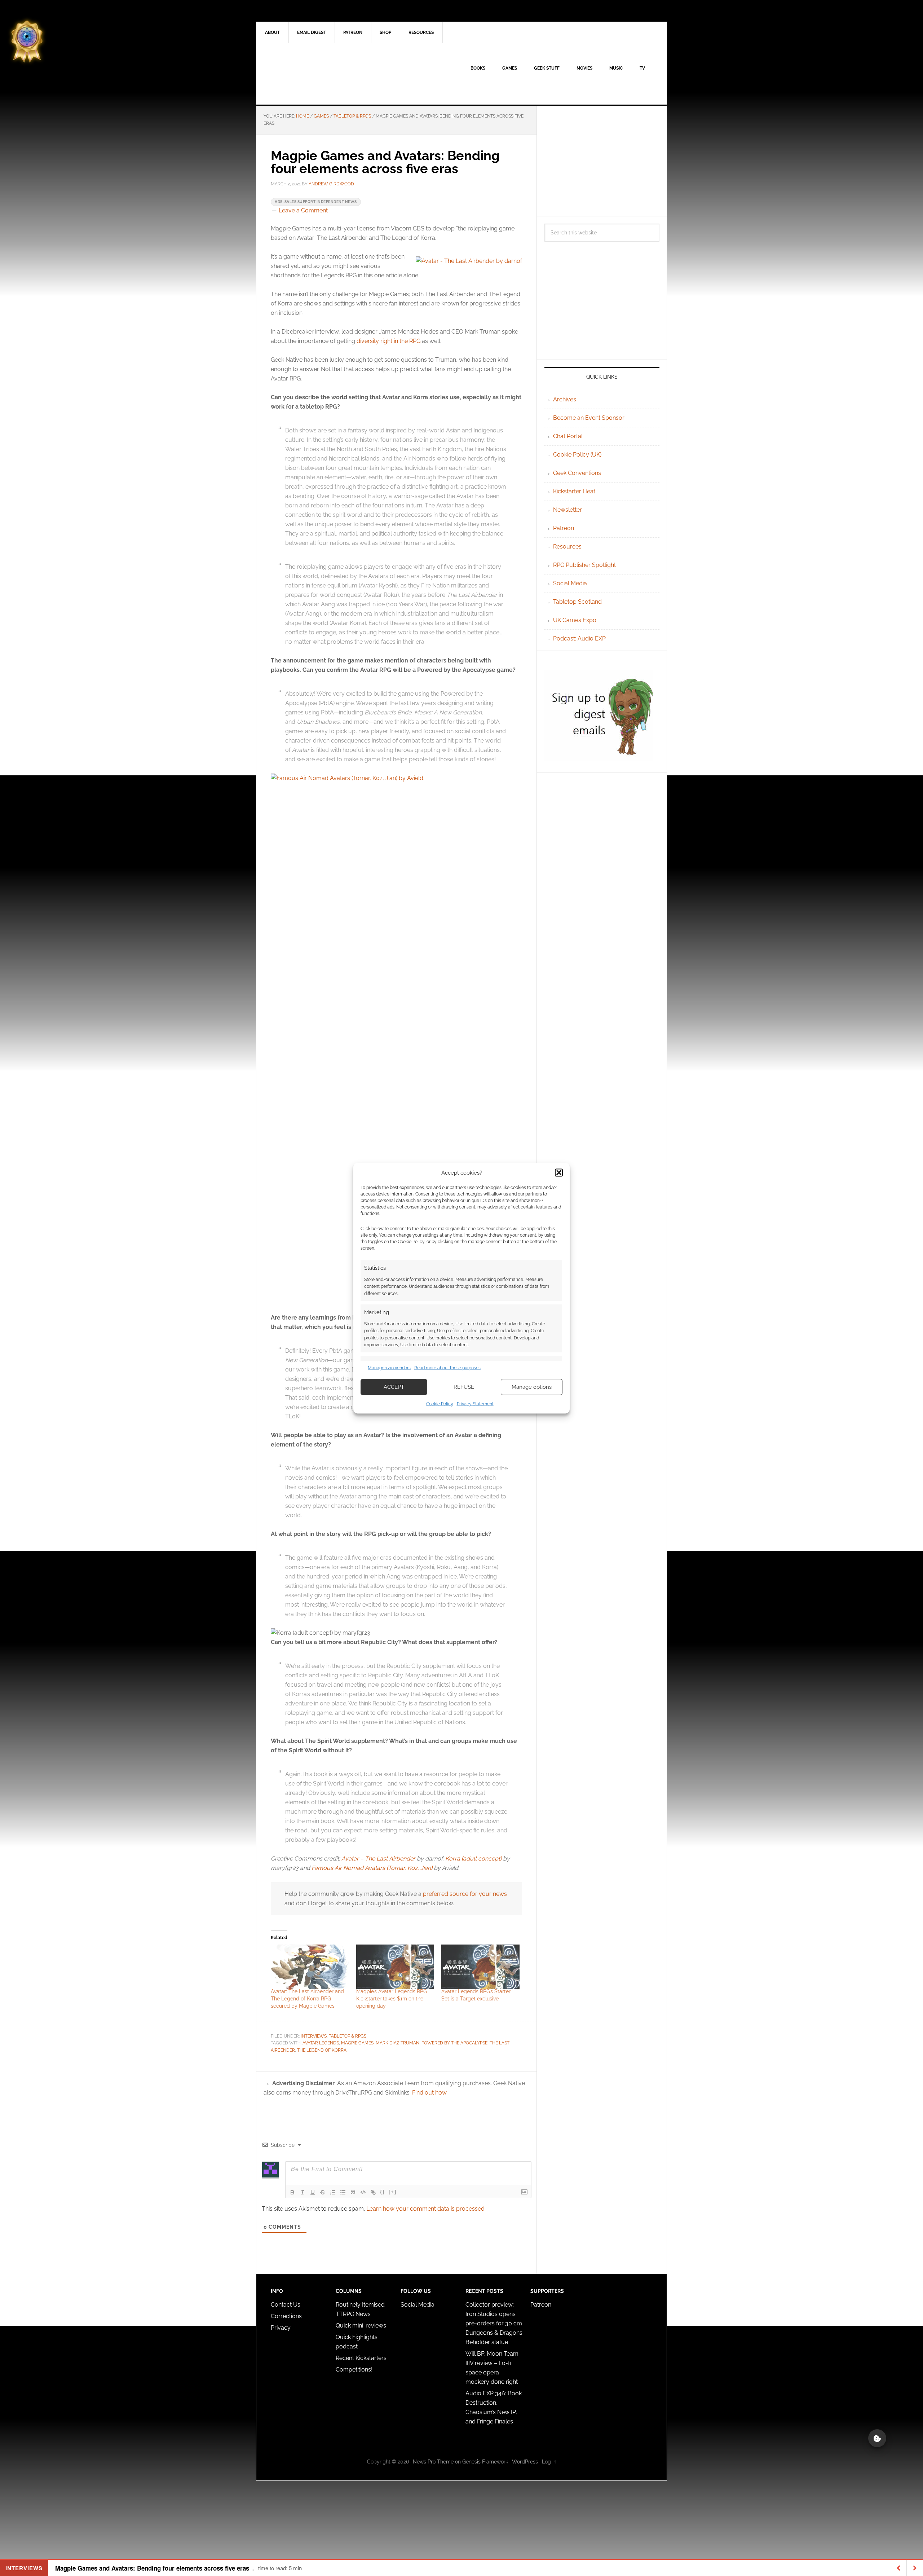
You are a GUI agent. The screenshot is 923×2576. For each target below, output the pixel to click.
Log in (549, 2462)
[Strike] (323, 2192)
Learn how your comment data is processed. (426, 2209)
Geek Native (318, 74)
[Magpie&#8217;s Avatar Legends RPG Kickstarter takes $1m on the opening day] (395, 1967)
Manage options (532, 1387)
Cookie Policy (440, 1404)
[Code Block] (363, 2192)
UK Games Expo (575, 620)
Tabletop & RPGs (348, 2036)
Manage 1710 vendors (389, 1368)
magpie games (357, 2043)
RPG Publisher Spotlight (584, 565)
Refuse (464, 1387)
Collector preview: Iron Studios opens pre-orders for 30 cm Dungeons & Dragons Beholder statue (494, 2323)
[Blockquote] (353, 2192)
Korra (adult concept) (473, 1859)
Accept (394, 1387)
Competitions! (354, 2370)
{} (383, 2192)
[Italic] (302, 2192)
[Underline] (313, 2192)
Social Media (570, 583)
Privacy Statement (475, 1404)
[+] (393, 2192)
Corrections (286, 2316)
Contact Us (286, 2305)
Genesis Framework (485, 2462)
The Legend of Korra (322, 2050)
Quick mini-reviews (361, 2326)
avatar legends (321, 2043)
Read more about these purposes (447, 1368)
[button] (559, 1172)
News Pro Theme (433, 2462)
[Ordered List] (333, 2192)
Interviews (314, 2036)
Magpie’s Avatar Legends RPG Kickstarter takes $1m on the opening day (392, 1999)
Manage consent (877, 2438)
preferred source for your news (465, 1894)
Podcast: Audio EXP (579, 639)
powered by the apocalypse (454, 2043)
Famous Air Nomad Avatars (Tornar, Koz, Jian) (372, 1868)
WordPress (525, 2462)
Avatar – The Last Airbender (378, 1859)
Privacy (281, 2328)
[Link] (373, 2192)
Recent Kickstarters (362, 2358)
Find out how (429, 2093)
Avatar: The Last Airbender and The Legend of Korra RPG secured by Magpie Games (307, 1999)
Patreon (564, 528)
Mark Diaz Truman (398, 2043)
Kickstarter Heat (574, 491)
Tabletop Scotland (577, 602)
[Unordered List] (343, 2192)
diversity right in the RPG (388, 341)
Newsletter (568, 510)
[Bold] (292, 2192)
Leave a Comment (303, 210)
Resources (567, 547)
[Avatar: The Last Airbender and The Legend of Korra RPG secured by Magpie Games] (310, 1967)
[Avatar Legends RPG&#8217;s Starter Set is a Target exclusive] (480, 1967)
